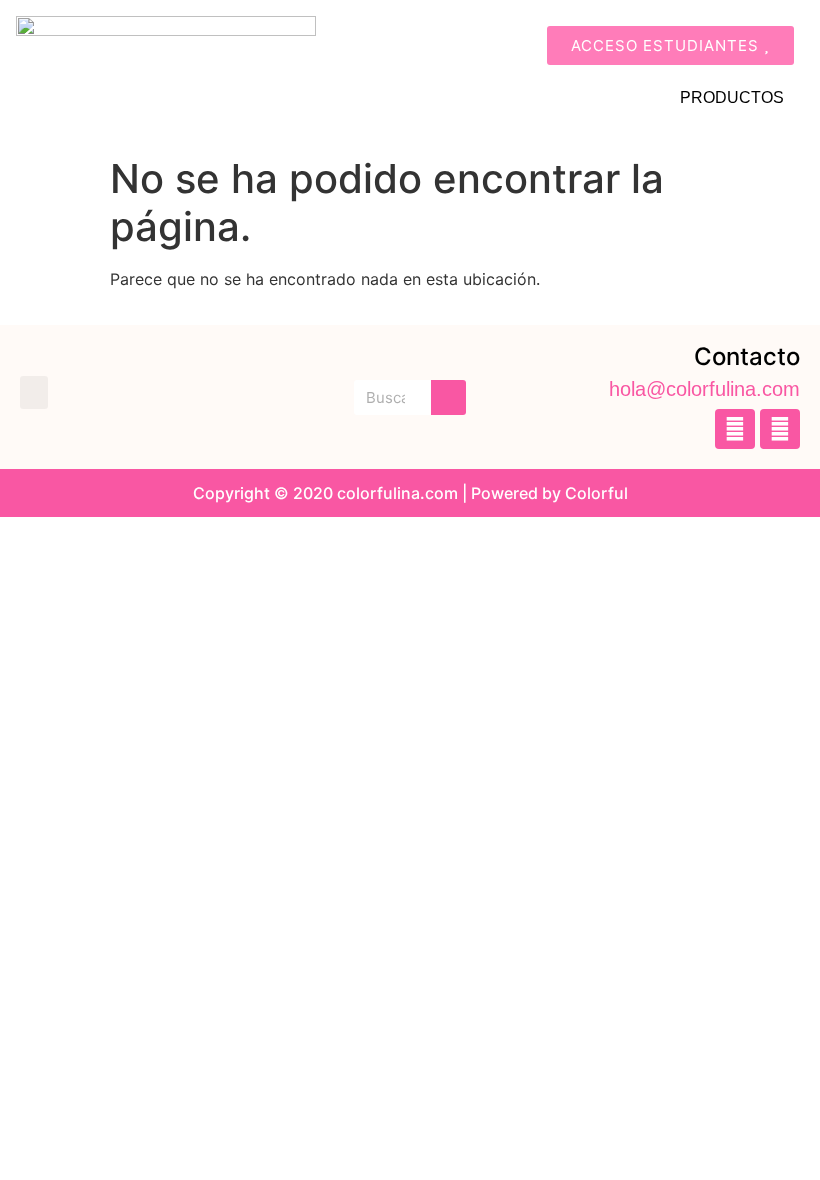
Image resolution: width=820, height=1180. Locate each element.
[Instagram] (780, 429)
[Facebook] (735, 429)
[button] (34, 392)
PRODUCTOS (732, 97)
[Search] (448, 397)
